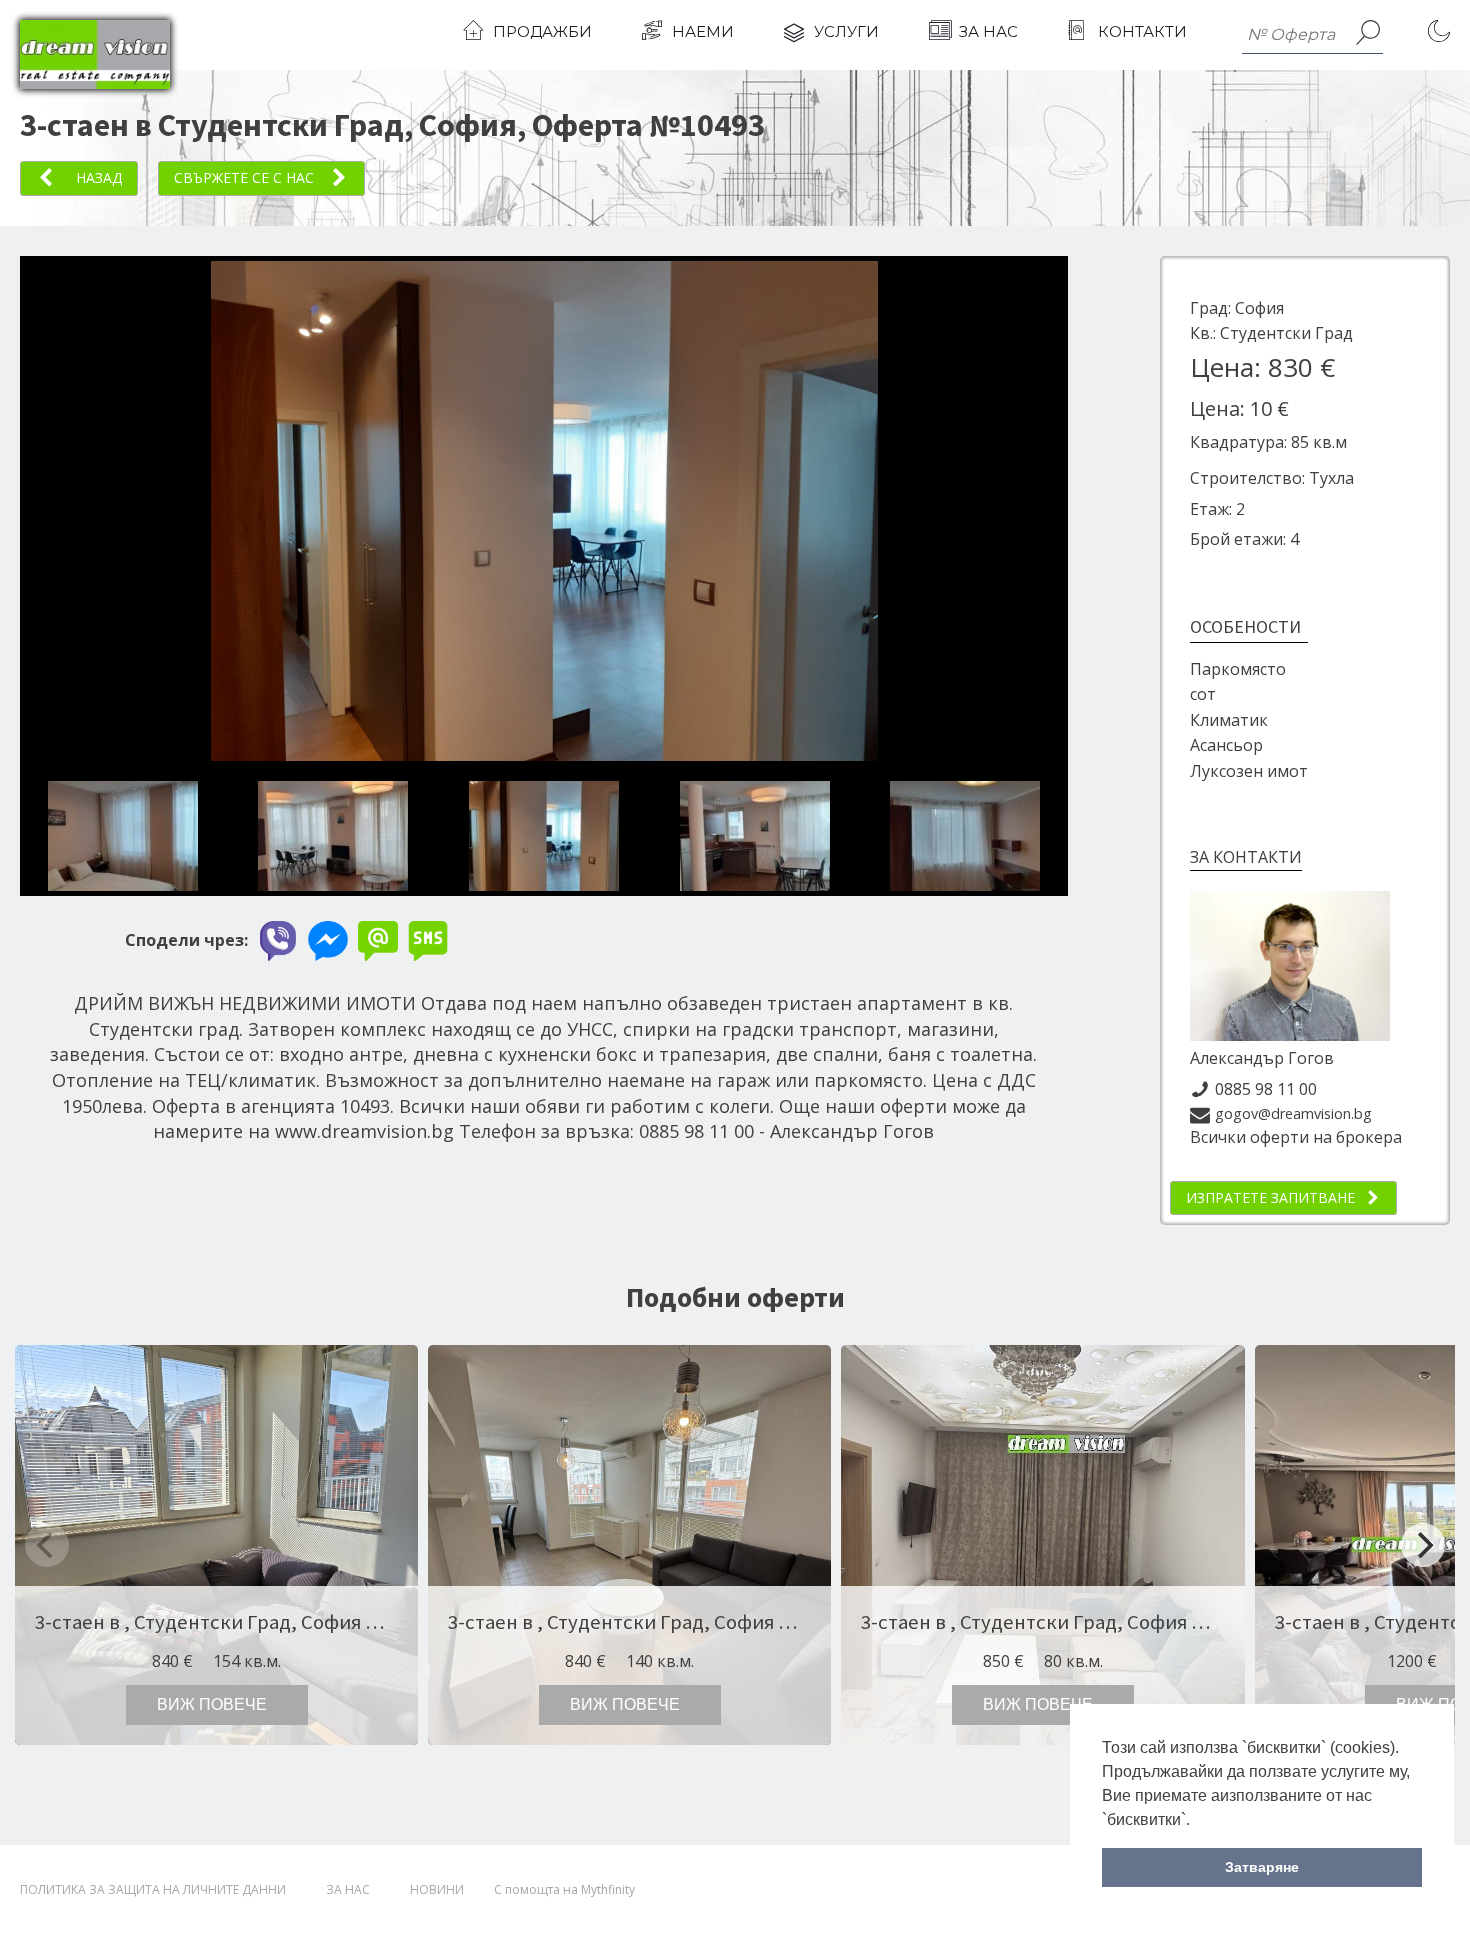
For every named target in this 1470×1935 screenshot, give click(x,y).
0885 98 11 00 (1266, 1089)
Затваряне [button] (1262, 1867)
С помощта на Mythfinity (564, 1889)
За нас (988, 31)
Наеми (703, 31)
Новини (437, 1889)
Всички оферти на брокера (1296, 1137)
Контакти (1142, 31)
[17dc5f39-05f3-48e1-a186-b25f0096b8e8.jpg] (586, 755)
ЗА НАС (348, 1889)
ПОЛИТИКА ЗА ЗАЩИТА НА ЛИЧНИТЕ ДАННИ (153, 1889)
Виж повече (212, 1704)
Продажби (542, 31)
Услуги (846, 31)
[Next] (1423, 1545)
